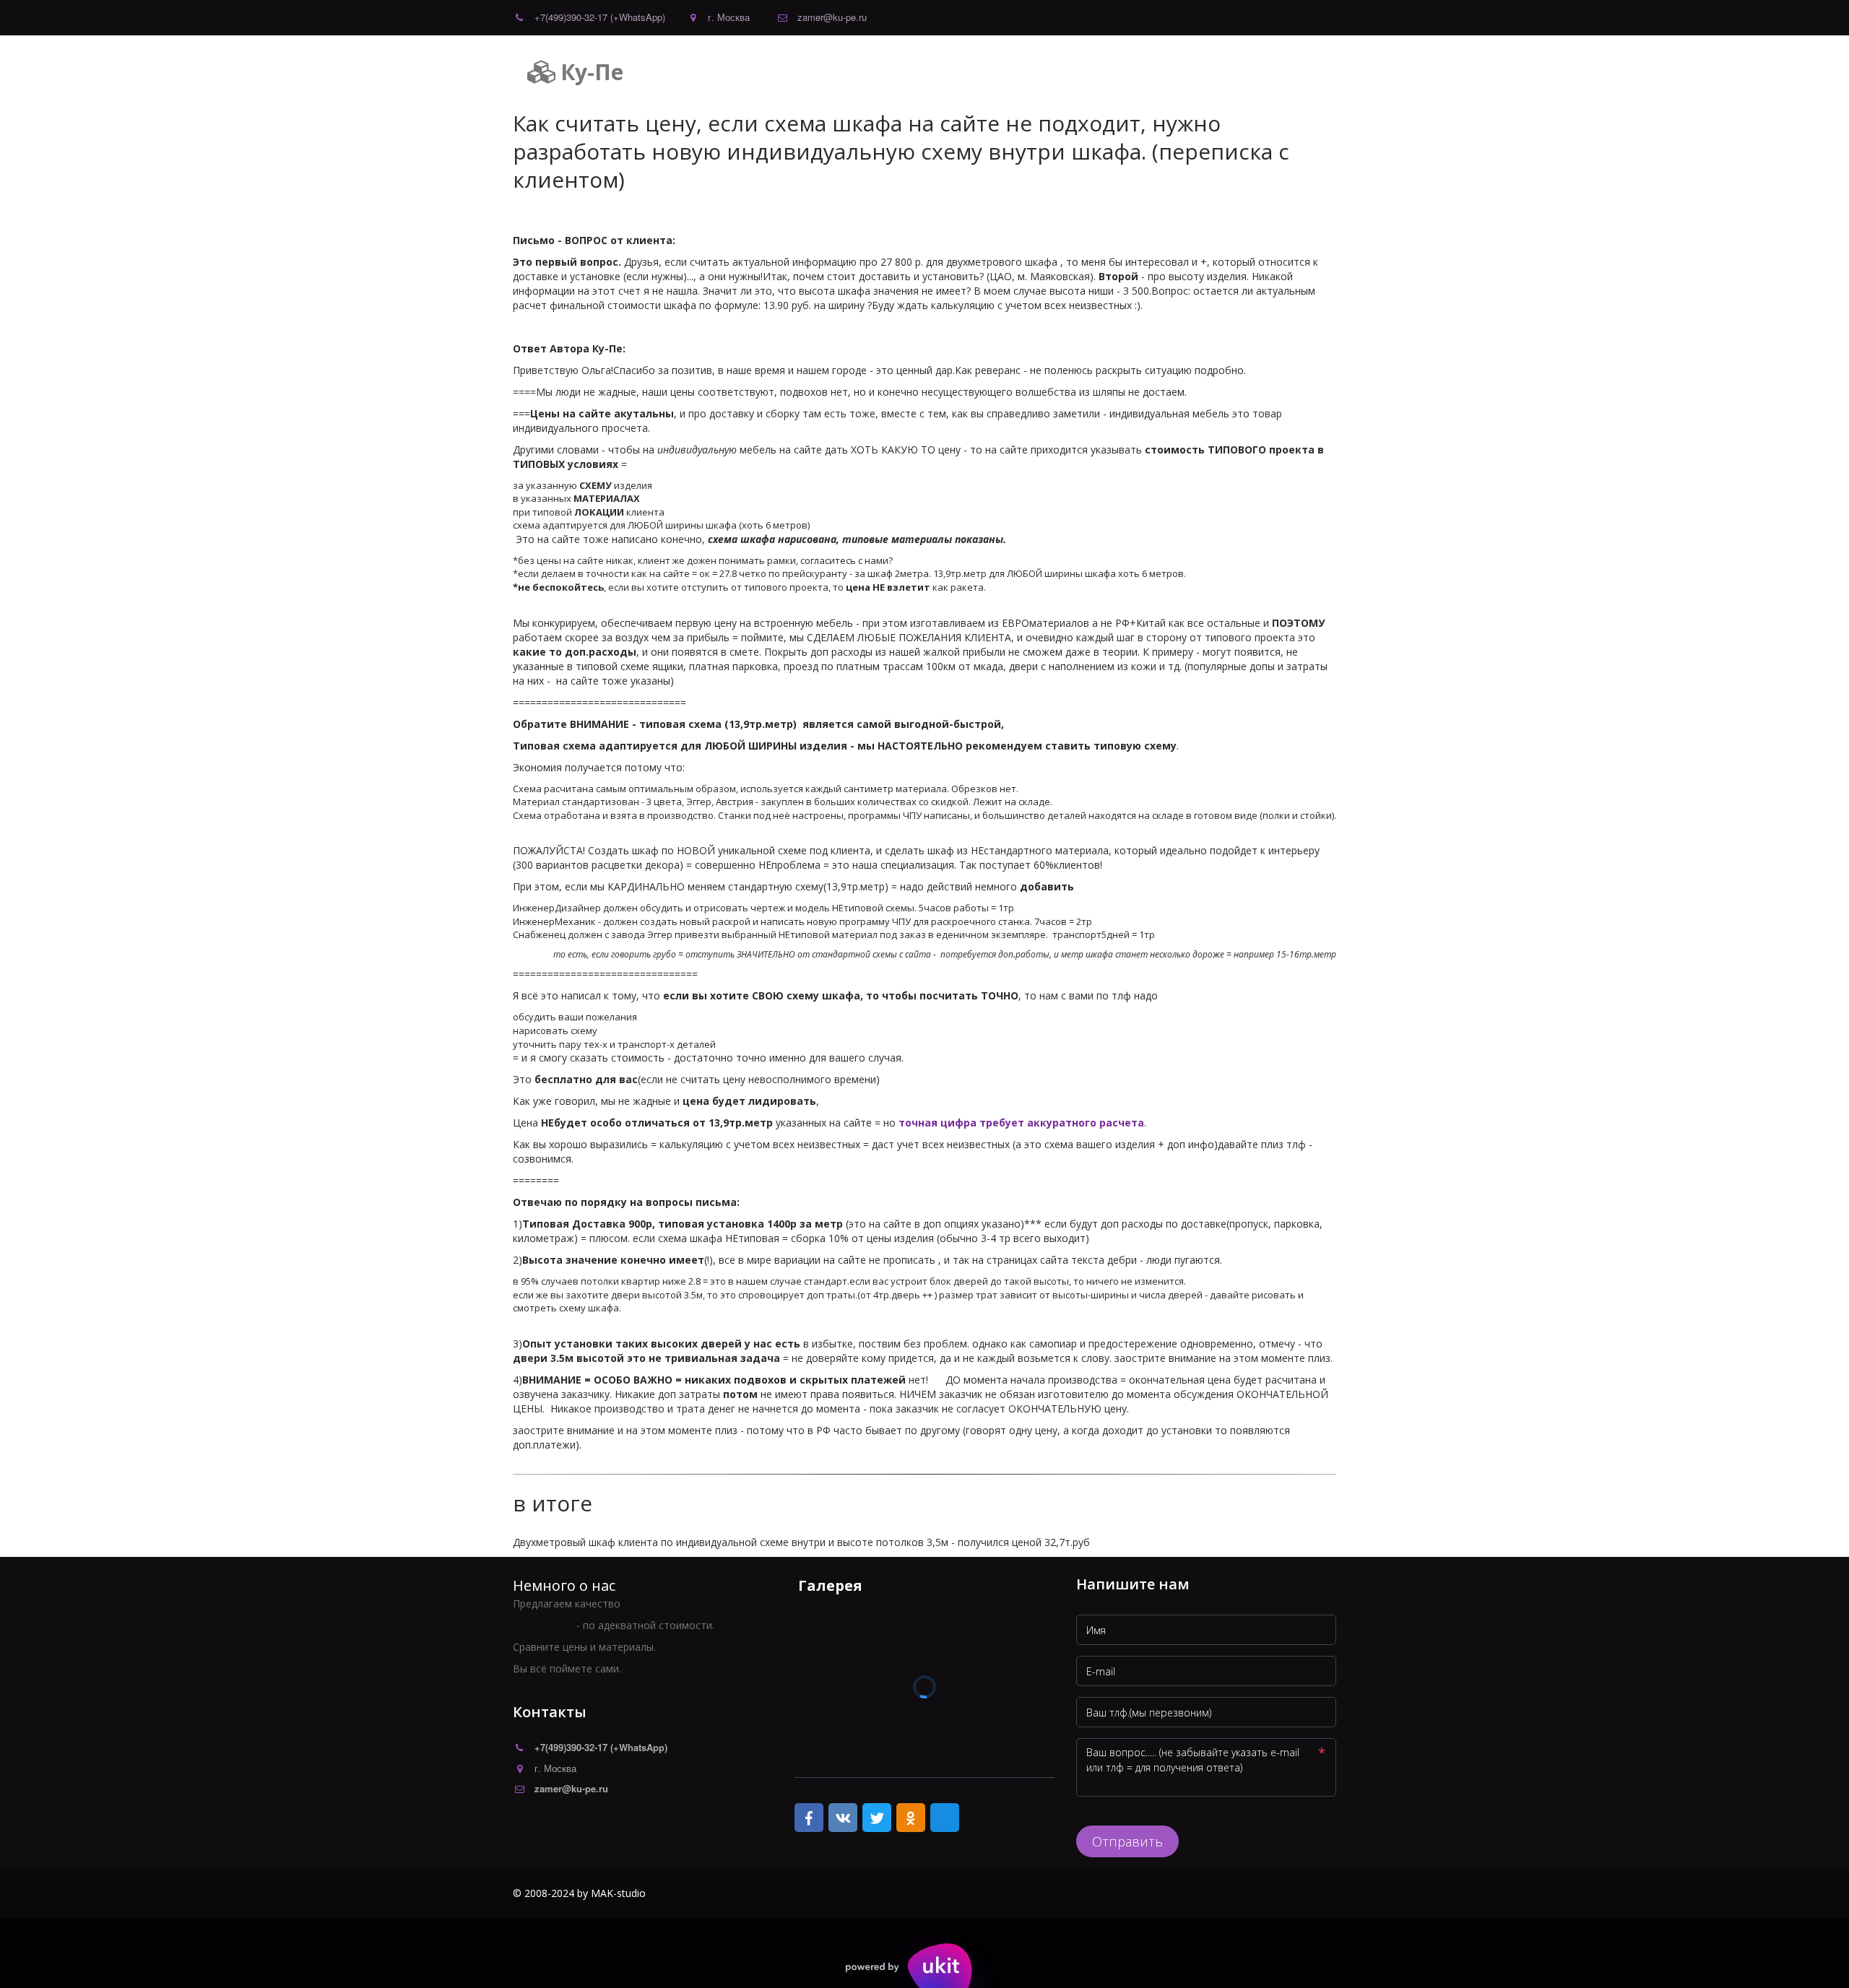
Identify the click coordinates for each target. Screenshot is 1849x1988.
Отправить (1127, 1841)
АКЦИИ (1194, 72)
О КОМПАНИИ (874, 72)
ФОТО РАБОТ (1120, 72)
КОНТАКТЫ (1036, 72)
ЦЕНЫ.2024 (959, 72)
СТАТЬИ (1254, 72)
